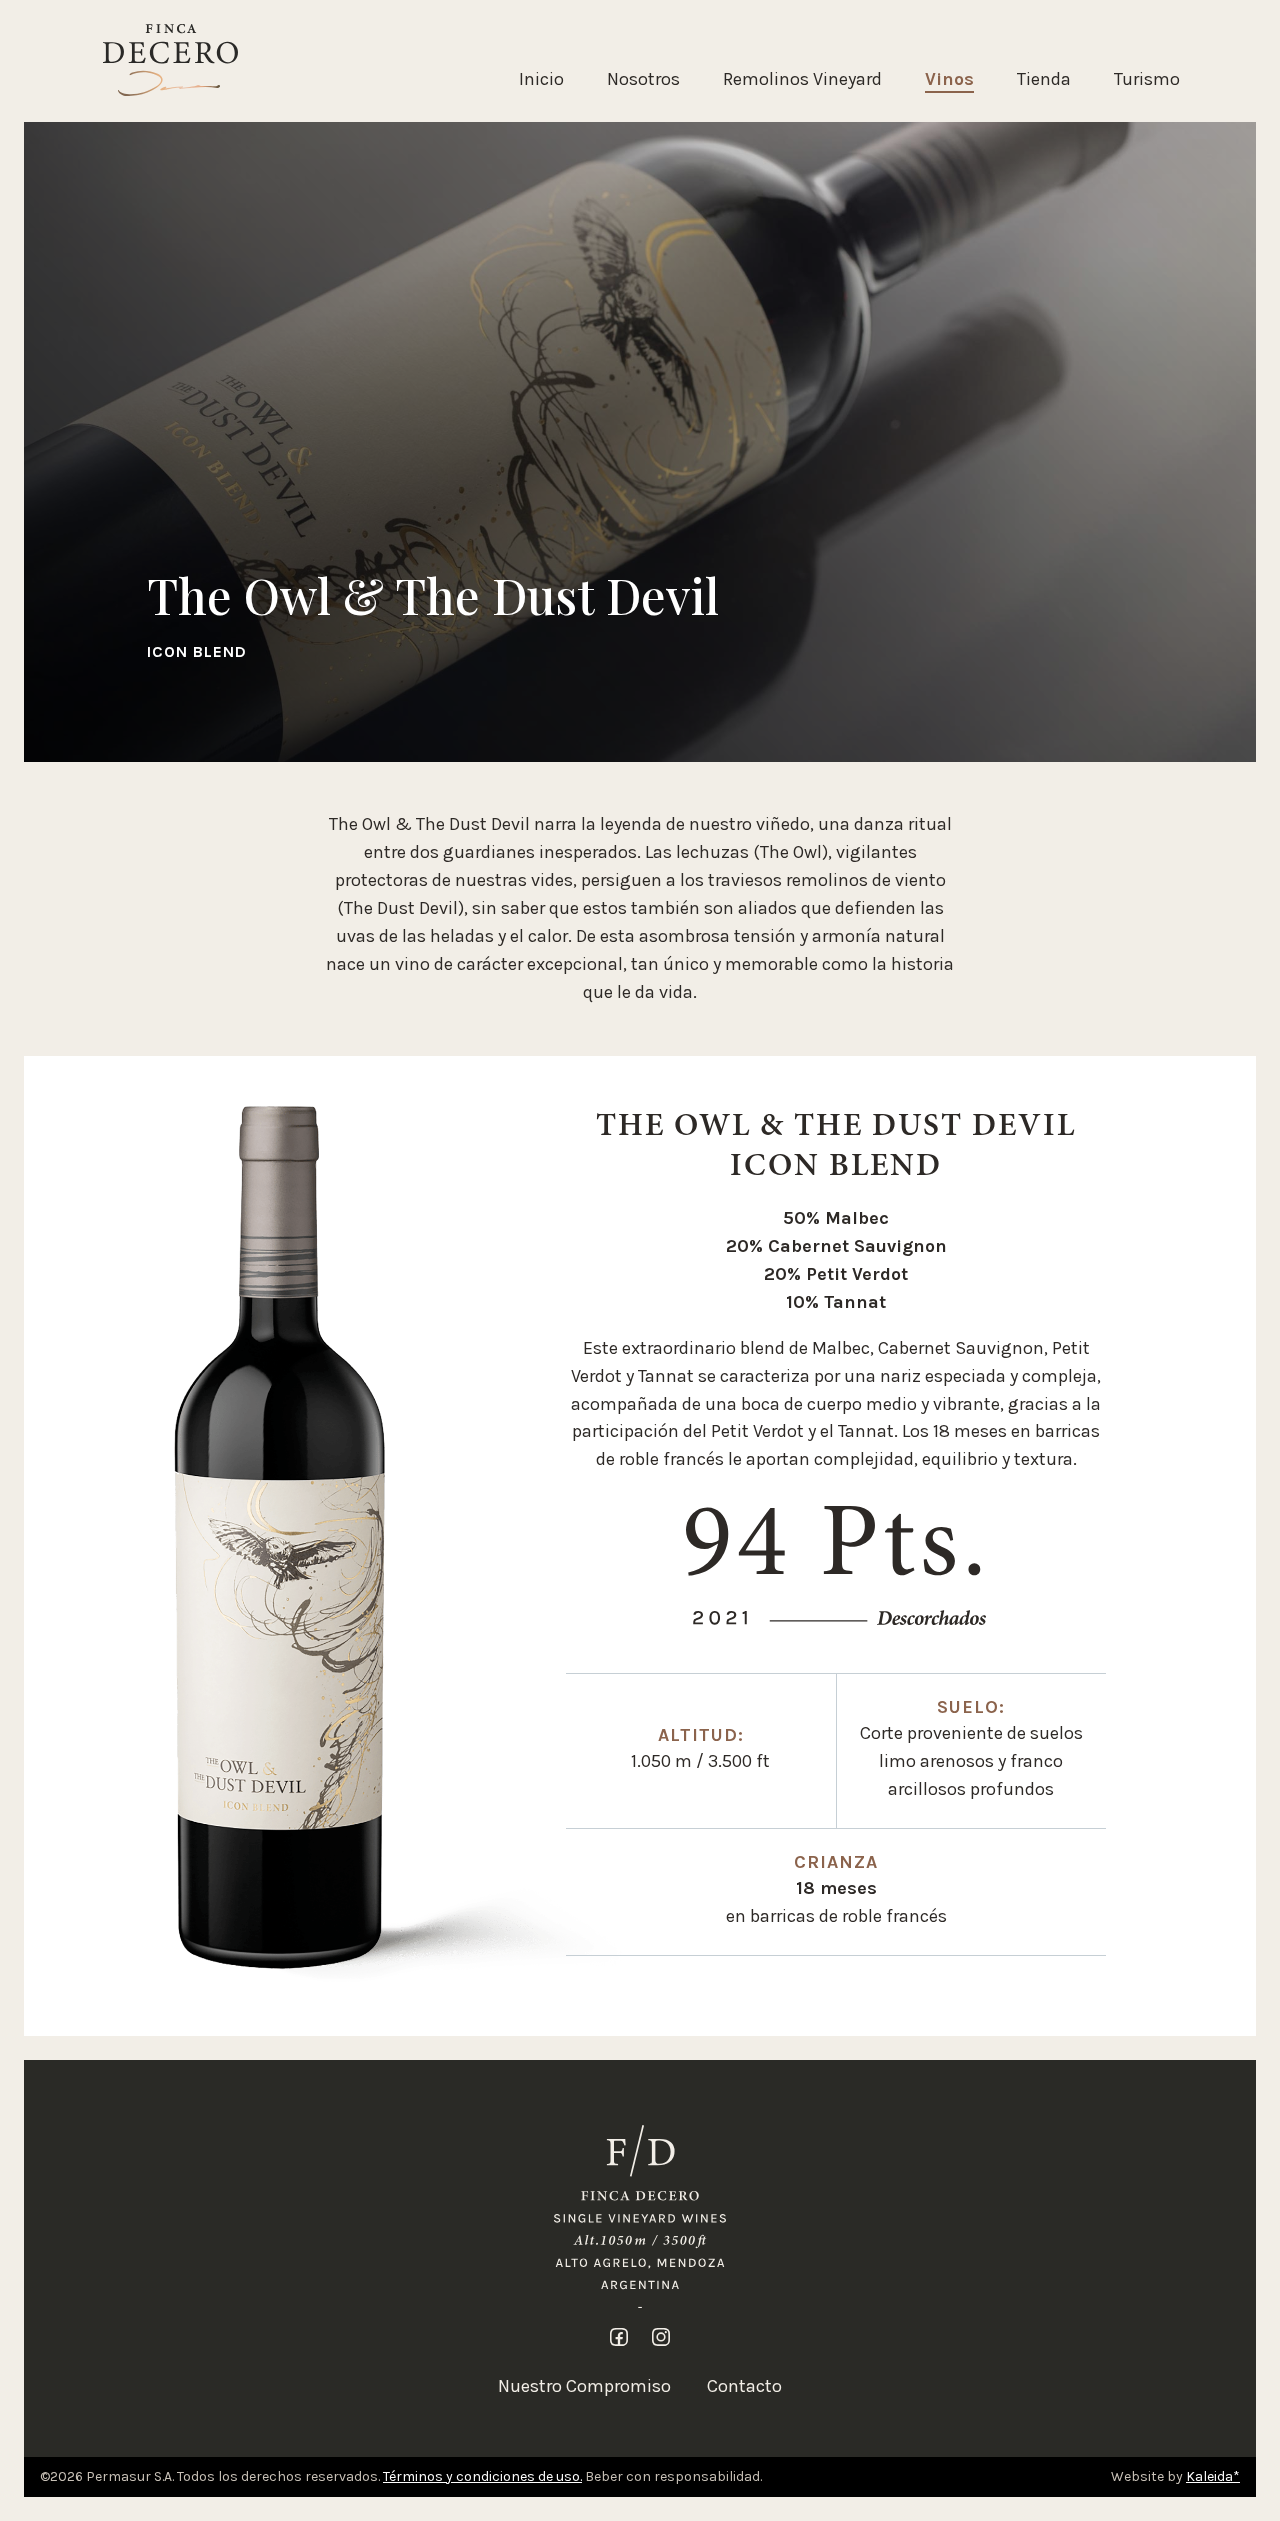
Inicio (541, 79)
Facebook (619, 2337)
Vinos (949, 79)
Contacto (744, 2386)
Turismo (1147, 79)
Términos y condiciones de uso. (482, 2476)
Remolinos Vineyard (802, 79)
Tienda (1044, 79)
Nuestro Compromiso (584, 2386)
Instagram (661, 2337)
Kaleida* (1213, 2476)
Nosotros (643, 79)
